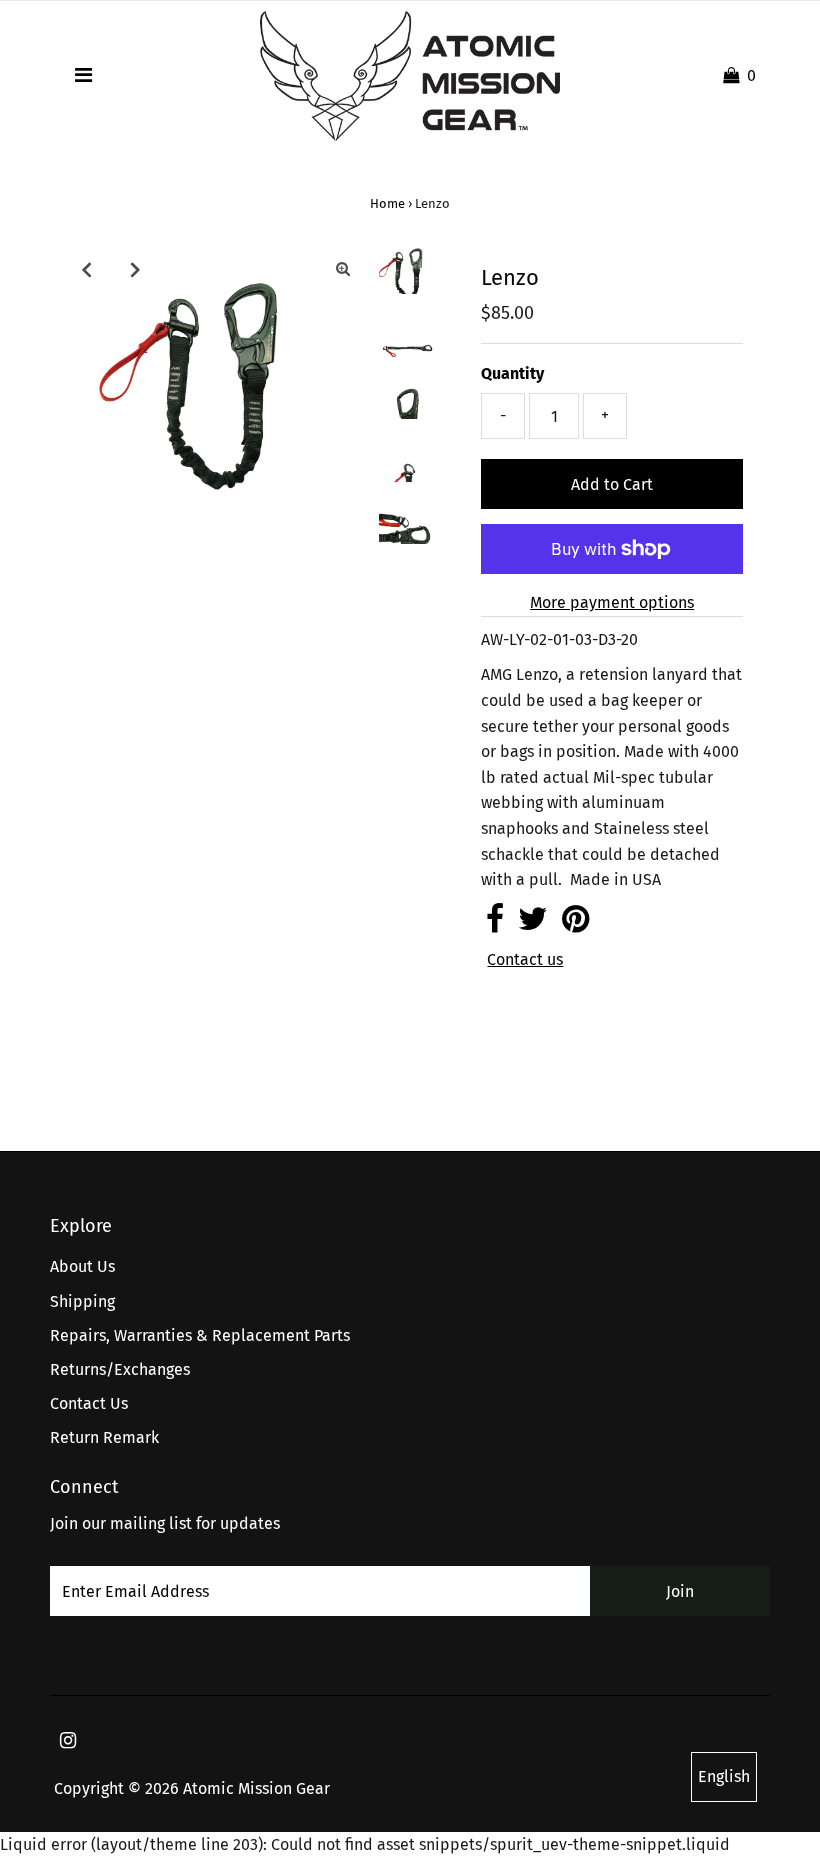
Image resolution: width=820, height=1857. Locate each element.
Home (387, 203)
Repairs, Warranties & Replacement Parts (200, 1335)
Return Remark (104, 1437)
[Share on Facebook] (495, 924)
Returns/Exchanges (120, 1369)
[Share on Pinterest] (575, 924)
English (724, 1776)
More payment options (612, 602)
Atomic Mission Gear (256, 1788)
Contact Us (89, 1403)
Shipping (82, 1301)
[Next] (135, 269)
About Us (82, 1266)
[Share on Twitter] (533, 924)
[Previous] (86, 269)
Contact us (525, 960)
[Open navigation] (83, 76)
